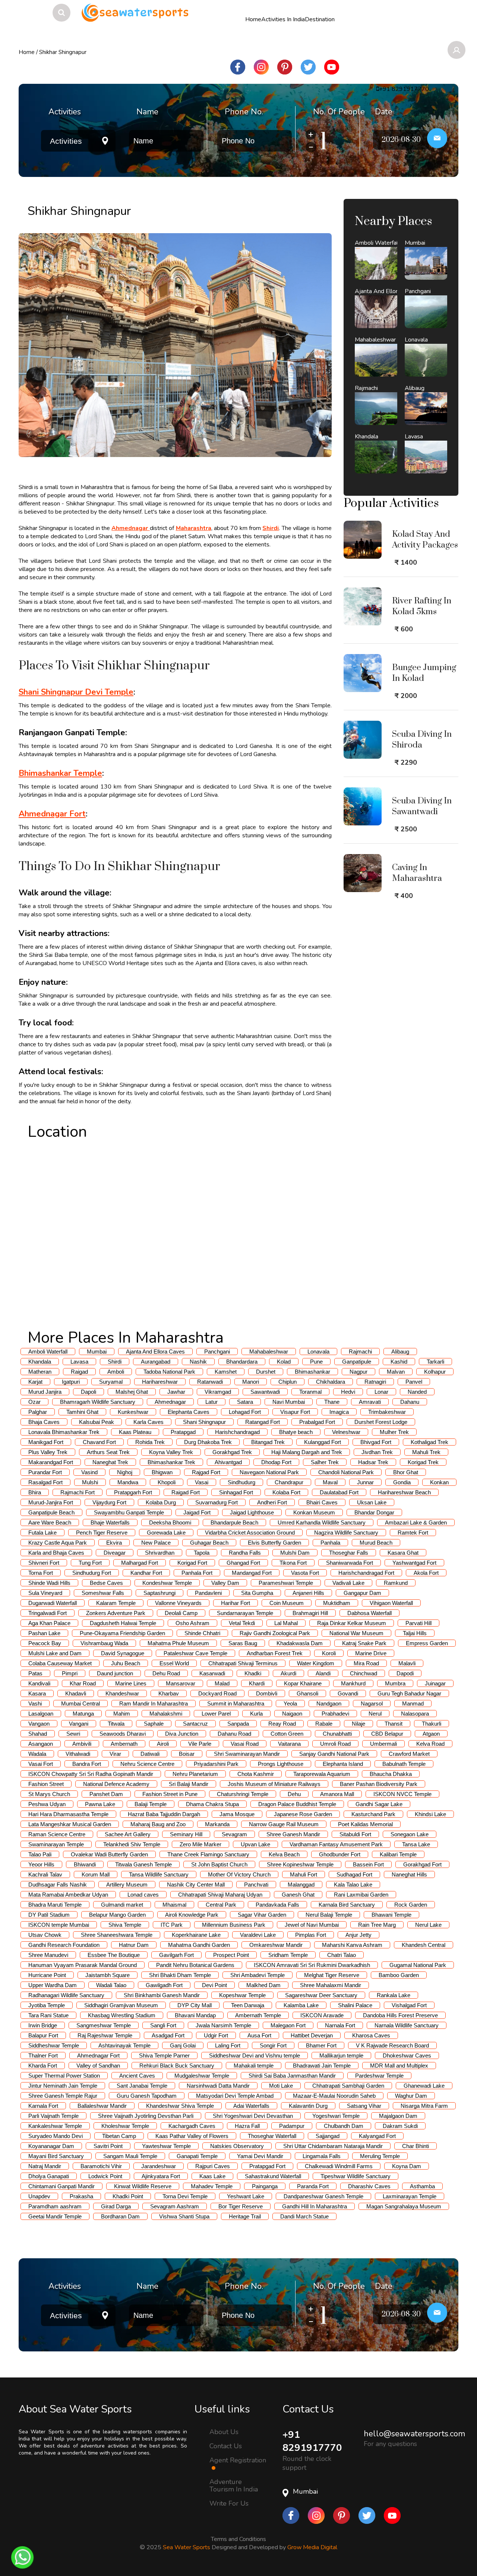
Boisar (187, 1754)
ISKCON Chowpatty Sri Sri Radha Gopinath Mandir (91, 1774)
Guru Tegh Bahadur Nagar (409, 1693)
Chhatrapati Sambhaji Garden (348, 2086)
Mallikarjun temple (341, 2055)
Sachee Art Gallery (128, 1834)
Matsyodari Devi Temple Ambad (235, 2096)
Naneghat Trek (110, 1462)
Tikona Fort (293, 1563)
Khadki (253, 1673)
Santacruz (195, 1724)
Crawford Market (409, 1754)
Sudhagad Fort (354, 1874)
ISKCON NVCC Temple (402, 1794)
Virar (115, 1754)
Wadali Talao (111, 1985)
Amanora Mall (337, 1794)
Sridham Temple (288, 1955)
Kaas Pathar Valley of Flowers (192, 2136)
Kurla (256, 1714)
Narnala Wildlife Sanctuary (407, 2025)
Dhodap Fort (276, 1462)
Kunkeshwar (133, 1412)
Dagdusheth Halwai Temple (123, 1623)
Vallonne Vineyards (178, 1603)
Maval (330, 1482)
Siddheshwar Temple (54, 2045)
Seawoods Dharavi (123, 1734)
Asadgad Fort (168, 2035)
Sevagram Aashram (175, 2206)
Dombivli (267, 1693)
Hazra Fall (247, 2126)
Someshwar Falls (103, 1593)
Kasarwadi (212, 1673)
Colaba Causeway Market (60, 1663)
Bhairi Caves (322, 1502)
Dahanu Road (234, 1734)
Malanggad (301, 1885)
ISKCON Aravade (322, 2015)
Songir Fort (273, 2045)
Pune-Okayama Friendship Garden (122, 1633)
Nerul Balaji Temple (329, 1915)
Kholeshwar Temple (125, 2126)
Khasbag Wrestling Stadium (122, 2015)
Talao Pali (40, 1854)
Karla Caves (149, 1422)
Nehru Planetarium (195, 1774)
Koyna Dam (407, 2166)
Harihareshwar (160, 1382)
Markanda (217, 1824)
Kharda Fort (43, 2066)
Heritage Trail (245, 2216)
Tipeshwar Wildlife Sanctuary (356, 2176)
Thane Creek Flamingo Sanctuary (208, 1854)
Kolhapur (435, 1372)
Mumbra (395, 1683)
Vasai (202, 1482)
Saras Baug (243, 1643)
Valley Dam (225, 1583)
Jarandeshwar (159, 2166)
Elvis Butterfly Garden (274, 1543)
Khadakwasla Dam (300, 1643)
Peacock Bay (45, 1643)
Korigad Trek (423, 1462)
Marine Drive (371, 1653)
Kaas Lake (212, 2176)
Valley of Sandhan (98, 2066)
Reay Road (282, 1724)
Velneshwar (346, 1432)
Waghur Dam (411, 2096)
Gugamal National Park (418, 1965)
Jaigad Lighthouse (252, 1512)
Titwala (116, 1724)
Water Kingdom (316, 1663)
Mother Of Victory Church (239, 1874)
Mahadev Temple (212, 2186)
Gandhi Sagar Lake (379, 1804)
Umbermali (383, 1744)
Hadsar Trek (373, 1462)
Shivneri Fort (44, 1563)
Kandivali (39, 1683)
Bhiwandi (85, 1864)
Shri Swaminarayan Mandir (247, 1754)
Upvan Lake (255, 1844)
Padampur (292, 2126)
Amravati (370, 1402)
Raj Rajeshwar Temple (105, 2035)
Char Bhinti (416, 2146)
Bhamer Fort (321, 2045)
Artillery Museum (127, 1885)
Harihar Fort (236, 1603)
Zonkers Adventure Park (116, 1613)
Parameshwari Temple (286, 1583)
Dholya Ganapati (49, 2176)
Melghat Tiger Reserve (332, 1975)
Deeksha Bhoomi (170, 1522)
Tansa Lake (416, 1844)
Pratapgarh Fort (133, 1492)
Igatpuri (71, 1382)
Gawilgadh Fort (164, 1985)
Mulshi (90, 1482)
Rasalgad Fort (45, 1482)
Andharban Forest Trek (275, 1653)
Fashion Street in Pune (170, 1794)
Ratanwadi (210, 1382)
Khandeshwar (122, 1693)
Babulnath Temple (404, 1764)
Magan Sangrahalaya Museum (404, 2206)
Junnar (365, 1482)
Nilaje (358, 1724)
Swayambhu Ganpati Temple (129, 1512)
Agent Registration (238, 2461)
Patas (35, 1673)
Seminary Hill (186, 1834)
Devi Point (214, 1985)
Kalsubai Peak (97, 1422)
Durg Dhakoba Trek (208, 1442)
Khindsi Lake (430, 1814)
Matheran (40, 1372)
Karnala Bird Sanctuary (347, 1905)
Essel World (174, 1663)
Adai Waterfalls (251, 2106)
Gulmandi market (122, 1905)
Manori (251, 1382)
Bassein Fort (368, 1864)
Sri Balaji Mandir (189, 1784)
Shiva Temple (125, 1925)
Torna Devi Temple (185, 2196)
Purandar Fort (45, 1472)
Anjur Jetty (358, 1935)
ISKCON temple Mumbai (59, 1925)
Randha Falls (245, 1553)
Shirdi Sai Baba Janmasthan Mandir (292, 2076)
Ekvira (114, 1543)
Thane (332, 1402)
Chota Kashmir (256, 1774)
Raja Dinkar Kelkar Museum (352, 1623)
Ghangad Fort (243, 1563)
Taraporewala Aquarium (322, 1774)
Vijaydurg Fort (109, 1502)
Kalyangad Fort (377, 2136)
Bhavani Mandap (195, 2015)
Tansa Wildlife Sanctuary (159, 1874)
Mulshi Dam (295, 1553)
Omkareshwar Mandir (276, 1945)
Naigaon (292, 1714)
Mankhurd (353, 1683)
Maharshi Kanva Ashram (352, 1945)
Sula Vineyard (45, 1593)
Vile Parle (200, 1744)
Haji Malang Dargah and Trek (307, 1452)
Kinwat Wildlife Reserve (143, 2186)
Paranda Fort (313, 2186)
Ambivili (82, 1744)
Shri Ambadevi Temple (258, 1975)
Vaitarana (289, 1744)
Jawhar (176, 1392)
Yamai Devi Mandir (260, 2156)
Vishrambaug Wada (104, 1643)
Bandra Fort (87, 1764)
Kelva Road (430, 1744)
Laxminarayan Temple (410, 2196)
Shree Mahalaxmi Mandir (331, 1985)
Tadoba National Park (169, 1372)
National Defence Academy (116, 1784)
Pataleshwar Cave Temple (195, 1653)
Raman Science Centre (57, 1834)
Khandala (40, 1362)
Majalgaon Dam (398, 2116)
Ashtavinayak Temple (124, 2045)
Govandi (348, 1693)
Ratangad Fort (263, 1422)
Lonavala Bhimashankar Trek (64, 1432)
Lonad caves (143, 1895)
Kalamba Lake (301, 2005)
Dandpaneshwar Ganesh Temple (323, 2196)
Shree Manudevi (48, 1955)
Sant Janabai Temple (142, 2086)
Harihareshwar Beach (404, 1492)
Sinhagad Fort (236, 1492)
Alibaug (400, 1352)
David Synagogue (123, 1653)
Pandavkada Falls (277, 1905)
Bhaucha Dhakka (391, 1774)
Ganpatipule (357, 1362)
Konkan (439, 1482)
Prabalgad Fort (317, 1422)
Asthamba (422, 2186)
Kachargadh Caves (192, 2126)
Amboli (116, 1372)
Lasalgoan (41, 1714)
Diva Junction (182, 1734)
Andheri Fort (272, 1502)
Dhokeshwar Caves (407, 2055)
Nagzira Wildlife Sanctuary (346, 1533)
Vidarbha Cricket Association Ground (250, 1533)
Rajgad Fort (206, 1472)
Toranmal (310, 1392)
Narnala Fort (340, 2025)
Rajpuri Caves (213, 2166)
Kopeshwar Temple (242, 1995)
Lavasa (79, 1362)
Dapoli (89, 1392)
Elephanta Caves (189, 1412)
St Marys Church (49, 1794)
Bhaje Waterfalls (110, 1522)
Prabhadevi (335, 1714)
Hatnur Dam (134, 1945)
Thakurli (432, 1724)
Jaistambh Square (108, 1975)
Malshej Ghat (132, 1392)
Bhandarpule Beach (234, 1522)
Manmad (413, 1703)
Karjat (35, 1382)
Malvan (396, 1372)
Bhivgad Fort (376, 1442)
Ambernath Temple (258, 2015)
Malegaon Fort (288, 2025)
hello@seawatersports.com (414, 2434)
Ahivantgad (228, 1462)
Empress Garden (427, 1643)
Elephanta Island (343, 1764)
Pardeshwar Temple (379, 2076)
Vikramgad (218, 1392)
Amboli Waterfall (48, 1352)
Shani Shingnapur (204, 1422)
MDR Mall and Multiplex (399, 2066)
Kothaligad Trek (429, 1442)
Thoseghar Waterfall (272, 2136)
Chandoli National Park (346, 1472)
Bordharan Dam (120, 2216)
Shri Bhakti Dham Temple (180, 1975)
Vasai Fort (41, 1764)
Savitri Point (108, 2146)
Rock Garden (411, 1905)
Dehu (294, 1794)
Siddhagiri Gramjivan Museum (121, 2005)
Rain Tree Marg (377, 1925)
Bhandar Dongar (374, 1512)
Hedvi (348, 1392)
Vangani (79, 1724)
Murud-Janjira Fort (51, 1502)
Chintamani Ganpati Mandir (61, 2186)
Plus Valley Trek (48, 1452)
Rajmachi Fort (78, 1492)
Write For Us (229, 2503)
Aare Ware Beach (50, 1522)
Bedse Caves (106, 1583)
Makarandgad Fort (51, 1462)
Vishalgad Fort (409, 2005)
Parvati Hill (418, 1623)
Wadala (37, 1754)
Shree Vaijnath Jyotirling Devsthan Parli (146, 2116)
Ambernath (124, 1744)
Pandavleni (208, 1593)
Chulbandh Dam (344, 2126)
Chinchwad (364, 1673)
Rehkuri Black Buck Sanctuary (177, 2066)
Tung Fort (90, 1563)
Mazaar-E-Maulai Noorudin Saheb (334, 2096)
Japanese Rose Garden (303, 1814)
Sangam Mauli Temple (130, 2156)
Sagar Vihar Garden (262, 1915)
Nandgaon (329, 1703)
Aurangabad (156, 1362)
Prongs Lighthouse (281, 1764)
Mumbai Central (80, 1703)
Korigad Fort (192, 1563)
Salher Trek (325, 1462)
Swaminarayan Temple (56, 1844)
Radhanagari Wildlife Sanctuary (66, 1995)
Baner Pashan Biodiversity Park (379, 1784)
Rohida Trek (150, 1442)
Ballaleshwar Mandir (102, 2106)
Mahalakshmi (166, 1714)
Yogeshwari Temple (336, 2116)
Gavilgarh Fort (176, 1955)
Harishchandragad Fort (366, 1573)
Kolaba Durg (161, 1502)
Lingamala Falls (322, 2156)
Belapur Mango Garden (117, 1915)
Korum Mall (96, 1874)
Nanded (417, 1392)
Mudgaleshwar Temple (202, 2076)
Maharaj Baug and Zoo (158, 1824)
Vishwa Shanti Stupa (184, 2216)
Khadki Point (128, 2196)
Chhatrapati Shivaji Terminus (243, 1663)
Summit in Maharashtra (236, 1703)
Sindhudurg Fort (92, 1573)
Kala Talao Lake (353, 1885)
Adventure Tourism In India (234, 2485)
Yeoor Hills (41, 1864)
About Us (224, 2431)
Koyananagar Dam (51, 2146)
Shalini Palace (355, 2005)
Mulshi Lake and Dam (55, 1653)
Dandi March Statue (304, 2216)
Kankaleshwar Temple (55, 2126)
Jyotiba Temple (47, 2005)
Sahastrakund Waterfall (273, 2176)
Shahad (38, 1734)
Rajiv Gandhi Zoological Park (275, 1633)
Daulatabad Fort (339, 1492)
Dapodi (405, 1673)
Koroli (329, 1653)
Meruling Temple (380, 2156)
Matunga (83, 1714)
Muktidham (337, 1603)
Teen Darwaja (248, 2005)
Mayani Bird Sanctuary (56, 2156)
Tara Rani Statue (48, 2015)
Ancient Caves (137, 2076)
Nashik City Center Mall (196, 1885)
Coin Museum (287, 1603)
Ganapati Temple (197, 2156)
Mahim (122, 1714)
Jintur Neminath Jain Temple (63, 2086)
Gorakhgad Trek (232, 1452)
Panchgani (217, 1352)
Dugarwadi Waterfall (53, 1603)
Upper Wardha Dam (53, 1985)
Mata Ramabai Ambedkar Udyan (68, 1895)
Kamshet (226, 1372)
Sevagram (234, 1834)
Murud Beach (376, 1543)
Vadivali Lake (348, 1583)
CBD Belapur (387, 1734)
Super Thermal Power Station (64, 2076)
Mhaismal (174, 1905)
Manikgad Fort (46, 1442)
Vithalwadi (78, 1754)
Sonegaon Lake (410, 1834)
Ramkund (396, 1583)
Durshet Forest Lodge (381, 1422)
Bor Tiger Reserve (241, 2206)
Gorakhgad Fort (422, 1864)
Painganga (265, 2186)
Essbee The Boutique (114, 1955)
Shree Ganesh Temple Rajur (63, 2096)
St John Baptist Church (219, 1864)
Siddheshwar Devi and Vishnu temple (255, 2055)
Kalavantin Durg (308, 2106)
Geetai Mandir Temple (55, 2216)
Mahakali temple (254, 2066)
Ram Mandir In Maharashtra (154, 1703)
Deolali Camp (181, 1613)
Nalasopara (415, 1714)
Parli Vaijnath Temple (53, 2116)
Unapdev (39, 2196)
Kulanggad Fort (323, 1442)
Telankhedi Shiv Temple (132, 1844)
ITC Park (172, 1925)
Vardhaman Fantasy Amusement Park (336, 1844)
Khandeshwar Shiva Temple (180, 2106)
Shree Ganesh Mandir (293, 1834)
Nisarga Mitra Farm (424, 2106)
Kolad (284, 1362)
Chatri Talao (342, 1955)
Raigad (79, 1372)
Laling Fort (228, 2045)
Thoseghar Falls (349, 1553)
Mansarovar (181, 1683)
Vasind (89, 1472)
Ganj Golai (183, 2045)
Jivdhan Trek (377, 1452)
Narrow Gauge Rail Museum (284, 1824)
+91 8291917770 (312, 2441)
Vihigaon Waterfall (391, 1603)
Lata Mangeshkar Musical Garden (70, 1824)
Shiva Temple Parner (164, 2055)
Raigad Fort (186, 1492)
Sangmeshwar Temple (104, 2025)
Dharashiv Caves (369, 2186)
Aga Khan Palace (49, 1623)
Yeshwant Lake (246, 2196)
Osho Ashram (192, 1623)
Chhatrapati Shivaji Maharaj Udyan (220, 1895)
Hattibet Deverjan (312, 2035)
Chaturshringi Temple (243, 1794)
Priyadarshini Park (216, 1764)
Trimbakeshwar (387, 1412)
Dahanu (410, 1402)
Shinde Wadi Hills (49, 1583)
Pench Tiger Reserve (102, 1533)
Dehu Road (166, 1673)
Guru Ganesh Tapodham (147, 2096)
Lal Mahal (286, 1623)
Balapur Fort (43, 2035)
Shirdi (115, 1362)
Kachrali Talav (45, 1874)
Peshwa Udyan (47, 1804)
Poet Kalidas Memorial (365, 1824)
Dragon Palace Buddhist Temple (297, 1804)
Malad (222, 1683)
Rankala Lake (394, 1995)
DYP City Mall (195, 2005)
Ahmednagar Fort (98, 2055)
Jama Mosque (237, 1814)
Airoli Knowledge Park (192, 1915)
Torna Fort (41, 1573)
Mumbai (97, 1352)
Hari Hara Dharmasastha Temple (68, 1814)
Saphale (154, 1724)
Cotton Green (287, 1734)
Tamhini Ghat (82, 1412)
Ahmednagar (170, 1402)
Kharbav (169, 1693)
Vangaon (39, 1724)
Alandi (323, 1673)
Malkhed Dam (263, 1985)
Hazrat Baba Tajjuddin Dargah (164, 1814)
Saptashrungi (159, 1593)
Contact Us (226, 2446)
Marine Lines (131, 1683)
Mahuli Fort (304, 1874)
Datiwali (150, 1754)
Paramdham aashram (55, 2206)
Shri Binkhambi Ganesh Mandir (162, 1995)
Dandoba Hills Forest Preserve (400, 2015)
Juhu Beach (126, 1663)
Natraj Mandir (45, 2166)
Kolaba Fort (286, 1492)
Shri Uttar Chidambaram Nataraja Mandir (333, 2146)
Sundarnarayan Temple (245, 1613)
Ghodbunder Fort (340, 1854)
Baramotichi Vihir (101, 2166)
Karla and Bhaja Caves (56, 1553)
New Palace (156, 1543)
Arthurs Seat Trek (108, 1452)
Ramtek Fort (413, 1533)
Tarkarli (435, 1362)
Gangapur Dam (362, 1593)
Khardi (257, 1683)
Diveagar (115, 1553)
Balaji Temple (151, 1804)
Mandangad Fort (252, 1573)
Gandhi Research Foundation (64, 1945)
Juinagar (435, 1683)
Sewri (73, 1734)
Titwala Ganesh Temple (143, 1864)
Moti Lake (281, 2086)
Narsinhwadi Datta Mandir (218, 2086)
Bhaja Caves (44, 1422)
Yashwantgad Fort (414, 1563)
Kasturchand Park (373, 1814)
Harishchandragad (237, 1432)
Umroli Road (335, 1744)
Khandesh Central (424, 1945)
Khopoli (167, 1482)
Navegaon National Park (269, 1472)
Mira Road (366, 1663)
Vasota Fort (305, 1573)
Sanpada (238, 1724)
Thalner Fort (43, 2055)
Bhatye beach (296, 1432)
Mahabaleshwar (269, 1352)
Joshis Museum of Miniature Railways (274, 1784)
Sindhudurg (241, 1482)
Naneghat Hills (409, 1874)
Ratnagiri (375, 1382)
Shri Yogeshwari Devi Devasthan (253, 2116)
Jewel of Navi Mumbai (312, 1925)
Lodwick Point (105, 2176)
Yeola (290, 1703)
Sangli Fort (163, 2025)
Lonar (381, 1392)
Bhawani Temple (391, 1915)
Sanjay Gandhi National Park (334, 1754)
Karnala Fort (43, 2106)
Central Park (221, 1905)
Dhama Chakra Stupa (212, 1804)
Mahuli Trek (426, 1452)
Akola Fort (426, 1573)
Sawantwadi (265, 1392)
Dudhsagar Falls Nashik (58, 1885)
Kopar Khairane (303, 1683)
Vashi (35, 1703)
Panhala (330, 1543)
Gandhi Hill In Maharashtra (315, 2206)
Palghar (38, 1412)
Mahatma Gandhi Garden (199, 1945)
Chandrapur (289, 1482)
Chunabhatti (337, 1734)
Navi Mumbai (289, 1402)
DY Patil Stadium (49, 1915)
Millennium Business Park (234, 1925)
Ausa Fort (259, 2035)
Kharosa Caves (371, 2035)
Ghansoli (307, 1693)
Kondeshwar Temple (167, 1583)
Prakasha (81, 2196)
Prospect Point (231, 1955)
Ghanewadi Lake (424, 2086)
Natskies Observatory (237, 2146)
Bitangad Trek (268, 1442)
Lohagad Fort (245, 1412)
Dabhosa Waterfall (369, 1613)
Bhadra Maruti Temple (55, 1905)
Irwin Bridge (43, 2025)
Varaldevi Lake (258, 1935)
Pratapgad (183, 1432)
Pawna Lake (100, 1804)
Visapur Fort (295, 1412)
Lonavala (318, 1352)
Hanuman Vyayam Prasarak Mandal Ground (83, 1965)
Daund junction (115, 1673)
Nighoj (125, 1472)
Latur (211, 1402)
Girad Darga (116, 2206)
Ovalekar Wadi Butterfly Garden (109, 1854)
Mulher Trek (394, 1432)
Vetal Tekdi (242, 1623)
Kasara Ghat (403, 1553)
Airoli (163, 1744)
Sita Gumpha (257, 1593)
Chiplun (288, 1382)
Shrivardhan (160, 1553)
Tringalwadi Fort (48, 1613)
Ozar (34, 1402)
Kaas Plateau (135, 1432)
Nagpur (358, 1372)
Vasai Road (245, 1744)
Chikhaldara (331, 1382)
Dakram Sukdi (400, 2126)
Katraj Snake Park (364, 1643)
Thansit (394, 1724)
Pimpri (70, 1673)
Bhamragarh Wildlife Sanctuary (98, 1402)
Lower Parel (216, 1714)
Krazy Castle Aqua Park (58, 1543)
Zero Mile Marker (200, 1844)
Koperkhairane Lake (196, 1935)
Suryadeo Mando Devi (56, 2136)
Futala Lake (42, 1533)
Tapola (202, 1553)
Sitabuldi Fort (355, 1834)
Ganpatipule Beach (51, 1512)
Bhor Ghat (406, 1472)
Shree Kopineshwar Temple (300, 1864)
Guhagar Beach (209, 1543)
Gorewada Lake (166, 1533)
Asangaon (41, 1744)
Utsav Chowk (45, 1935)
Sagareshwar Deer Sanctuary (321, 1995)
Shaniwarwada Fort (350, 1563)
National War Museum (356, 1633)
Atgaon (431, 1734)
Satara (245, 1402)
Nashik (198, 1362)
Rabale (324, 1724)
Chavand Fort (99, 1442)
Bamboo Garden (399, 1975)
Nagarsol (372, 1703)
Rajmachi (360, 1352)
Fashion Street (46, 1784)
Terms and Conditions (238, 2537)
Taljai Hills (415, 1633)
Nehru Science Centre (147, 1764)
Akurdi (288, 1673)
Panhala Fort (197, 1573)
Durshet (266, 1372)
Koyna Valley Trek (171, 1452)
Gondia (402, 1482)
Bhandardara (242, 1362)
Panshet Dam (106, 1794)
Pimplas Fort (311, 1935)
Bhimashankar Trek (171, 1462)
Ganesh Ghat (298, 1895)
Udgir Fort (216, 2035)
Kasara (37, 1693)
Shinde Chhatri (202, 1633)
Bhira (35, 1492)
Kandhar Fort (146, 1573)
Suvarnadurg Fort (217, 1502)
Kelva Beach (284, 1854)
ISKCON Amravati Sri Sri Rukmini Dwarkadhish (312, 1965)
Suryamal (111, 1382)
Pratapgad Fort (267, 2166)
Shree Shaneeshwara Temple (117, 1935)
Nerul (375, 1714)
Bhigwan (162, 1472)
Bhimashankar (312, 1372)
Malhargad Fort (140, 1563)
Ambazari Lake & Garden (416, 1522)
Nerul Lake (428, 1925)
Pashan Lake (44, 1633)
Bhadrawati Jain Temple (322, 2066)
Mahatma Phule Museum (178, 1643)
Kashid (399, 1362)
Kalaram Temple (116, 1603)
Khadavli (76, 1693)
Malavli (407, 1663)
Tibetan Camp (119, 2136)
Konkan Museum (314, 1512)
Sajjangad (328, 2136)
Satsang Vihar (364, 2106)
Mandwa (128, 1482)
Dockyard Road (217, 1693)
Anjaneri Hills (308, 1593)
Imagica (339, 1412)
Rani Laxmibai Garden (361, 1895)
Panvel (414, 1382)
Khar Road (83, 1683)
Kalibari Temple (398, 1854)
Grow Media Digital (312, 2545)
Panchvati (256, 1885)
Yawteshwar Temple (166, 2146)
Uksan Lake (372, 1502)
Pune (316, 1362)
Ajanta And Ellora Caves (155, 1352)
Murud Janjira (45, 1392)
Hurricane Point (47, 1975)
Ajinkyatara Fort (161, 2176)
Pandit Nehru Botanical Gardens (195, 1965)
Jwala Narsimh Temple (223, 2025)
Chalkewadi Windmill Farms (339, 2166)
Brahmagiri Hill (310, 1613)
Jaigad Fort (197, 1512)
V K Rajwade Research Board (392, 2045)
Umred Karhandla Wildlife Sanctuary (322, 1522)
